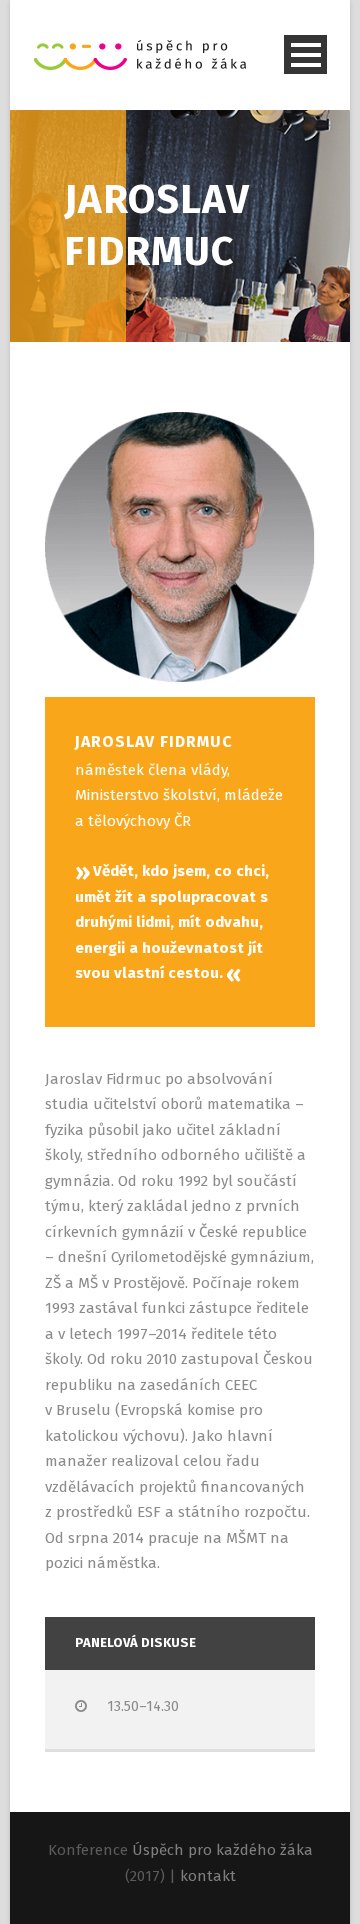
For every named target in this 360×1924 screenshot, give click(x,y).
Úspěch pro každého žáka (222, 1850)
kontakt (208, 1876)
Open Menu (305, 54)
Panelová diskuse (135, 1642)
